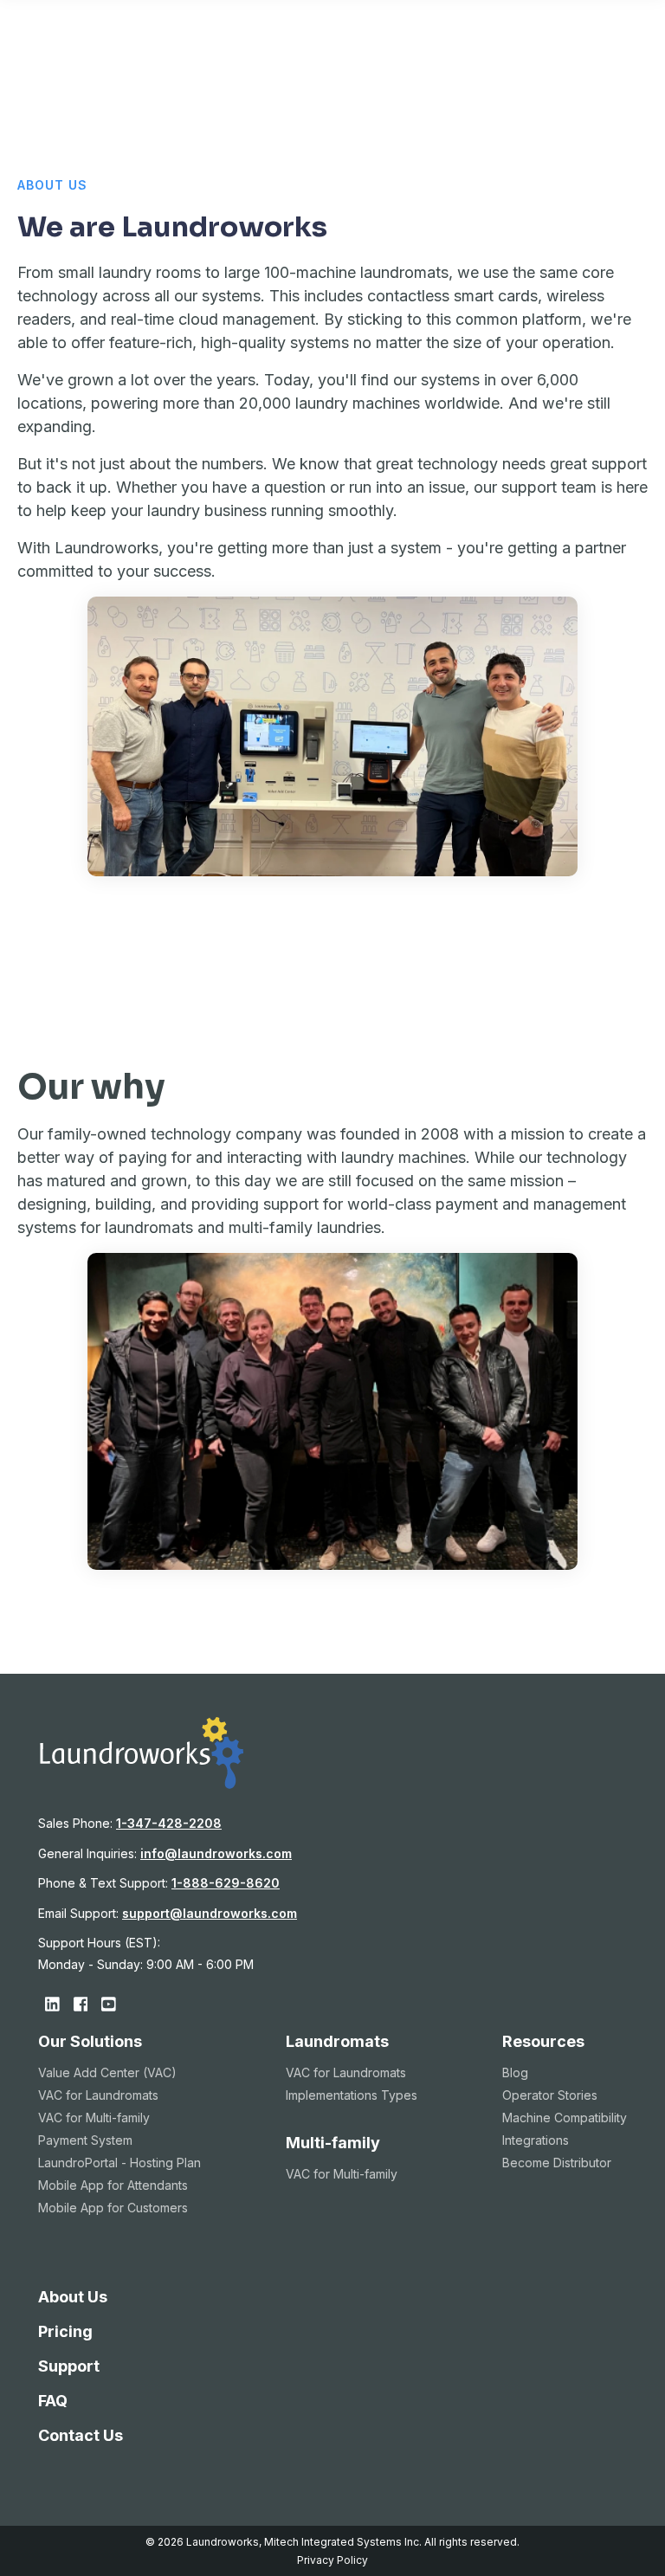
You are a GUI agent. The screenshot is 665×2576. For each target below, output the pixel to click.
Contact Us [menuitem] (81, 2435)
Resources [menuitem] (543, 2041)
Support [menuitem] (69, 2366)
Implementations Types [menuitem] (352, 2095)
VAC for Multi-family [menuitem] (94, 2118)
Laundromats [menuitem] (337, 2041)
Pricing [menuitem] (65, 2331)
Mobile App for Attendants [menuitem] (113, 2185)
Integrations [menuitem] (536, 2140)
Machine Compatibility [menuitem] (565, 2118)
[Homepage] (141, 1784)
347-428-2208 (169, 1823)
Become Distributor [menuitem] (557, 2163)
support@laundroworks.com (210, 1913)
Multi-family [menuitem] (333, 2143)
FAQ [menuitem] (53, 2401)
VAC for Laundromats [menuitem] (98, 2095)
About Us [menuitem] (73, 2297)
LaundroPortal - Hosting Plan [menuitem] (119, 2163)
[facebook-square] (81, 2004)
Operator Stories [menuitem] (550, 2095)
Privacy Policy (332, 2560)
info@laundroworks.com (216, 1853)
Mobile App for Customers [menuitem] (113, 2208)
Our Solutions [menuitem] (90, 2041)
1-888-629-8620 (226, 1883)
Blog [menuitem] (515, 2072)
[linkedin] (52, 2004)
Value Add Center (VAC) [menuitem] (107, 2072)
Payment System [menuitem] (85, 2140)
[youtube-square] (109, 2004)
